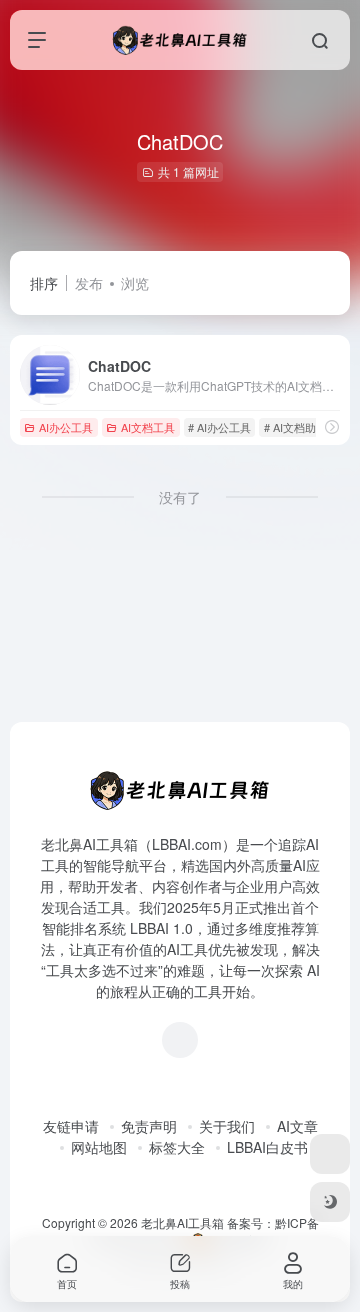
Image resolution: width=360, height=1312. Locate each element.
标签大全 (177, 1147)
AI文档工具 (148, 427)
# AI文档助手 (295, 427)
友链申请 (71, 1126)
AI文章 (297, 1126)
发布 (89, 283)
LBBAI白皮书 (267, 1147)
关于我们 (227, 1126)
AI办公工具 (66, 427)
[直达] (332, 426)
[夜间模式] (330, 1202)
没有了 (180, 497)
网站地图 (99, 1147)
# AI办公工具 (219, 427)
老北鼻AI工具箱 (182, 1222)
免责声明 (149, 1126)
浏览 (135, 283)
